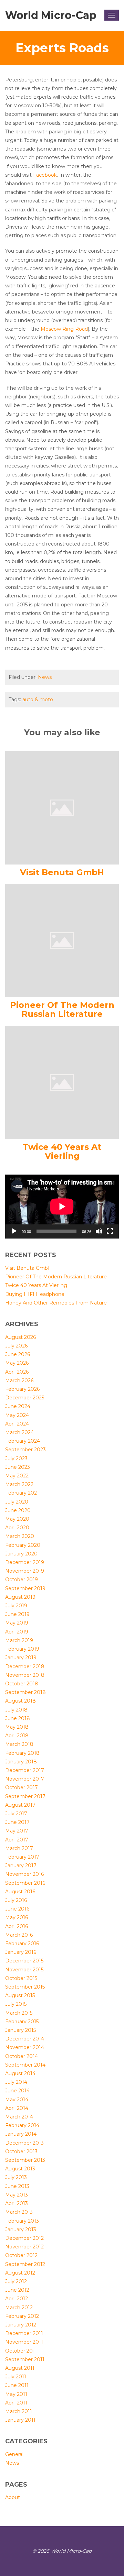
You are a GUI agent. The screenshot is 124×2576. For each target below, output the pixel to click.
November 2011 (24, 2342)
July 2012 (16, 2281)
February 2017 (22, 1857)
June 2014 (17, 2091)
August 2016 (20, 1892)
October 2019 (22, 1579)
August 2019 (20, 1597)
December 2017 (25, 1770)
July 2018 (16, 1710)
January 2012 (21, 2325)
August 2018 (20, 1701)
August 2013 (20, 2169)
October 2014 (22, 2056)
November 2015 (24, 1970)
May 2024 (17, 1415)
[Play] (14, 1231)
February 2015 (22, 2022)
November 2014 (25, 2047)
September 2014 (25, 2065)
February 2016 (22, 1944)
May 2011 (16, 2394)
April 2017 (17, 1840)
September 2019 (25, 1588)
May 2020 (17, 1519)
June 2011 (17, 2385)
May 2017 (17, 1831)
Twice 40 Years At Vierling (62, 1151)
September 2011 (25, 2359)
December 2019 (25, 1562)
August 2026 (20, 1337)
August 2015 (20, 1995)
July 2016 (16, 1900)
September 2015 (25, 1987)
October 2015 (21, 1978)
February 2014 (22, 2125)
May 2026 (17, 1363)
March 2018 (19, 1744)
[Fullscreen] (110, 1231)
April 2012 (17, 2299)
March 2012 (19, 2308)
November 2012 (24, 2247)
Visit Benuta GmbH (62, 872)
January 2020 (21, 1554)
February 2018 (22, 1753)
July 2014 (16, 2082)
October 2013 (21, 2151)
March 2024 (19, 1432)
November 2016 (24, 1874)
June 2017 (17, 1822)
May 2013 (17, 2195)
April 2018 (17, 1736)
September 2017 (25, 1796)
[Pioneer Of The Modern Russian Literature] (62, 940)
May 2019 (17, 1623)
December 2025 (25, 1398)
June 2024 (18, 1406)
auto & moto (38, 700)
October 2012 (21, 2255)
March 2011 (19, 2411)
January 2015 (20, 2030)
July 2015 (16, 2004)
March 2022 (19, 1484)
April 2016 (17, 1926)
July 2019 (16, 1606)
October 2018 (22, 1684)
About (13, 2497)
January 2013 (21, 2230)
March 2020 (20, 1536)
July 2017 (16, 1814)
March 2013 (19, 2212)
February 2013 (22, 2221)
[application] (62, 1207)
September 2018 (25, 1692)
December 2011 (24, 2333)
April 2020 (17, 1528)
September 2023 (25, 1450)
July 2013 (16, 2177)
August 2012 (20, 2273)
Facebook (45, 175)
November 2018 (25, 1675)
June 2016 (17, 1909)
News (45, 677)
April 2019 (17, 1632)
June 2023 (18, 1467)
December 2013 (24, 2143)
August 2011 (20, 2368)
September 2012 (25, 2264)
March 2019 (19, 1640)
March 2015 (19, 2013)
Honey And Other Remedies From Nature (56, 1303)
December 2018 (25, 1666)
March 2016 (19, 1935)
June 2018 (18, 1718)
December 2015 (24, 1961)
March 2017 (19, 1848)
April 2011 (16, 2403)
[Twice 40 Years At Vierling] (62, 1082)
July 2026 (16, 1346)
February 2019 (22, 1649)
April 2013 (17, 2203)
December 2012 (24, 2238)
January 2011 (20, 2420)
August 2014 (20, 2073)
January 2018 (21, 1762)
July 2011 (16, 2377)
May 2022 (17, 1476)
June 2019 (17, 1614)
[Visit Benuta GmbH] (62, 807)
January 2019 (21, 1658)
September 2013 (25, 2160)
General (14, 2454)
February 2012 (22, 2316)
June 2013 (17, 2186)
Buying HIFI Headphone (35, 1294)
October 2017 (22, 1787)
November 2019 (25, 1571)
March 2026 (19, 1380)
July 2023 (16, 1458)
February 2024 (23, 1441)
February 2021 (22, 1493)
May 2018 (17, 1727)
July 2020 (17, 1502)
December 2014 (25, 2039)
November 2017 (25, 1779)
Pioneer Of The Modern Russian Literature (62, 1009)
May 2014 (17, 2100)
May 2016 (17, 1917)
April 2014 (17, 2108)
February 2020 (23, 1545)
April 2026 (17, 1372)
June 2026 (18, 1354)
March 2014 (19, 2117)
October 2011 (21, 2351)
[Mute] (99, 1231)
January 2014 (21, 2134)
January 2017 (21, 1865)
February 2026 (22, 1389)
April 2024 (17, 1424)
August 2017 (20, 1805)
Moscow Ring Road (64, 329)
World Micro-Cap (51, 15)
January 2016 (21, 1952)
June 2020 (18, 1510)
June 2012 (17, 2290)
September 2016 (25, 1883)
